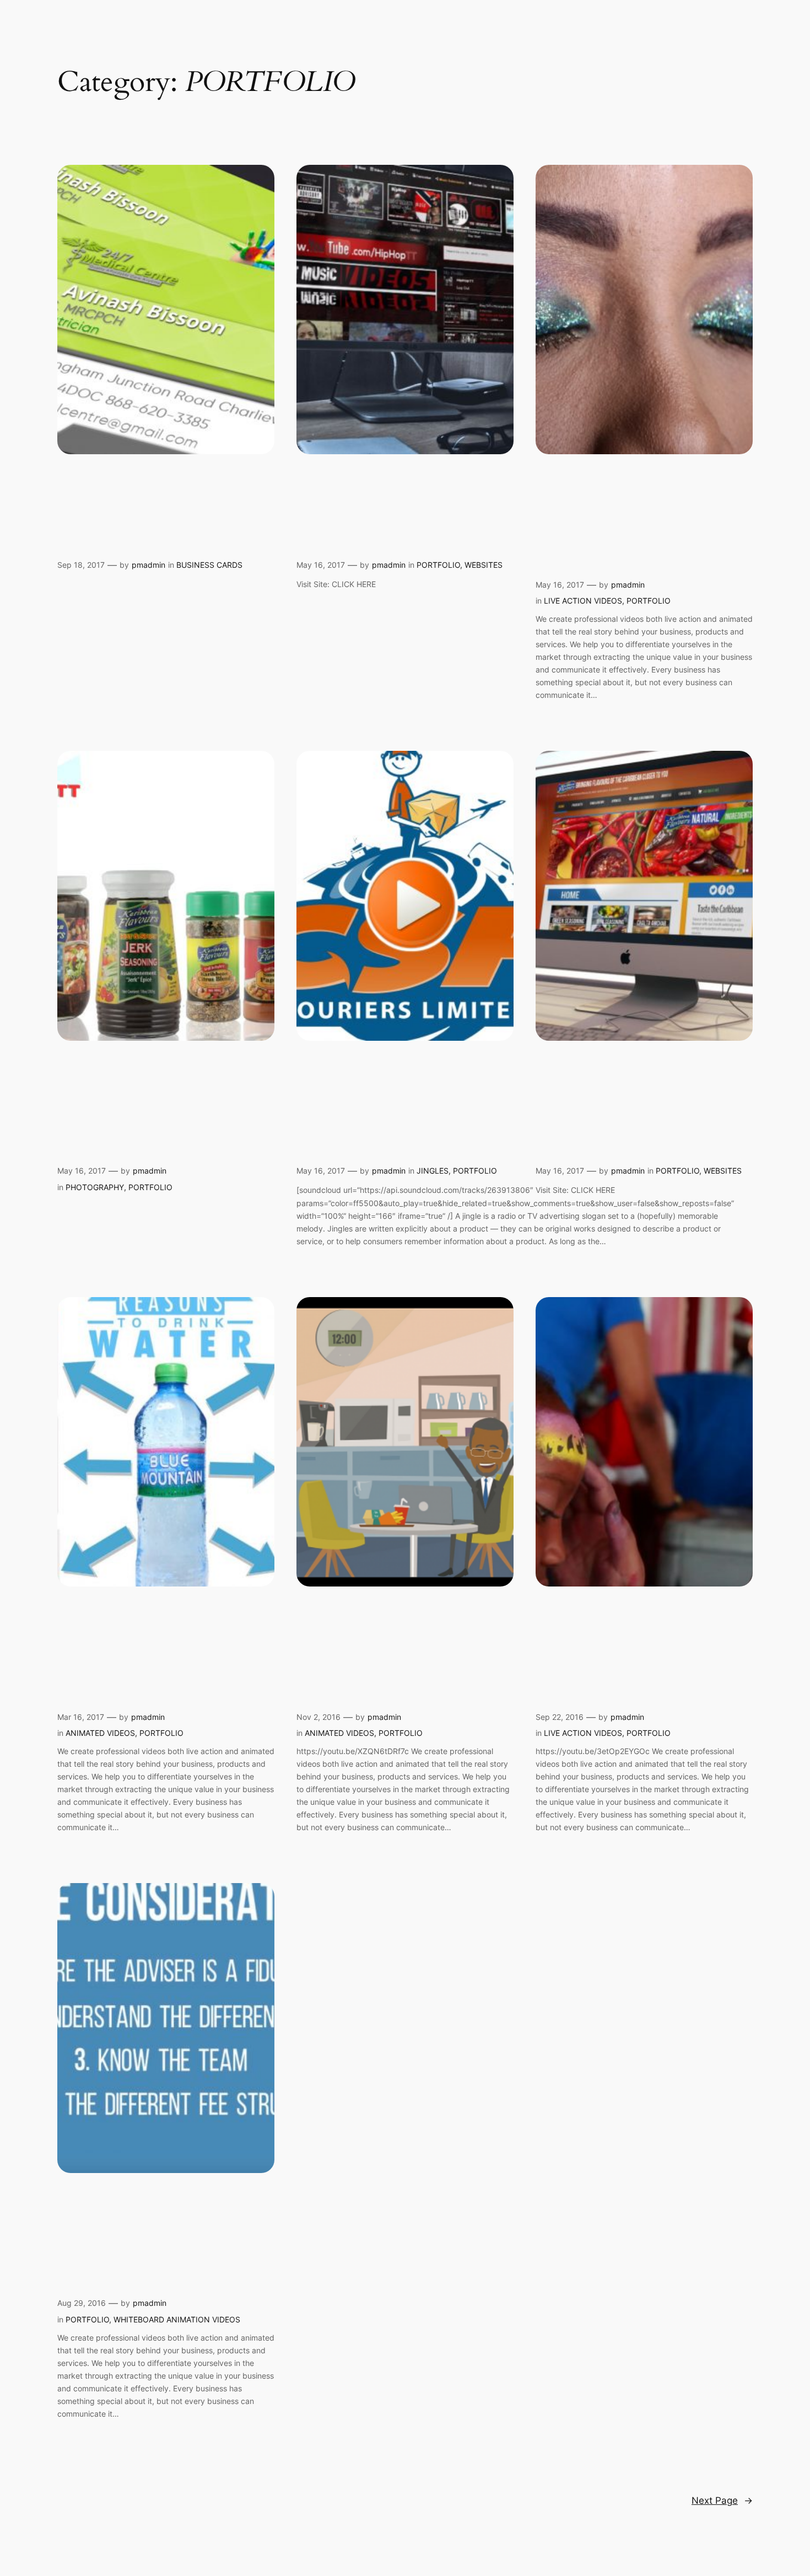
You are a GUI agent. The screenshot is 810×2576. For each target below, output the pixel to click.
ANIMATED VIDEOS (100, 1733)
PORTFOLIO (438, 565)
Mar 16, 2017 (81, 1717)
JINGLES (433, 1171)
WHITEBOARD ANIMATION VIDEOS (177, 2319)
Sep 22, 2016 (560, 1717)
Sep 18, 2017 (81, 565)
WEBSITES (484, 565)
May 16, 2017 (321, 565)
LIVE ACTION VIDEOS (583, 601)
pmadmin (148, 565)
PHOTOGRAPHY (95, 1187)
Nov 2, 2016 (318, 1717)
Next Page (722, 2500)
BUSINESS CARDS (209, 565)
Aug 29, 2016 (82, 2303)
